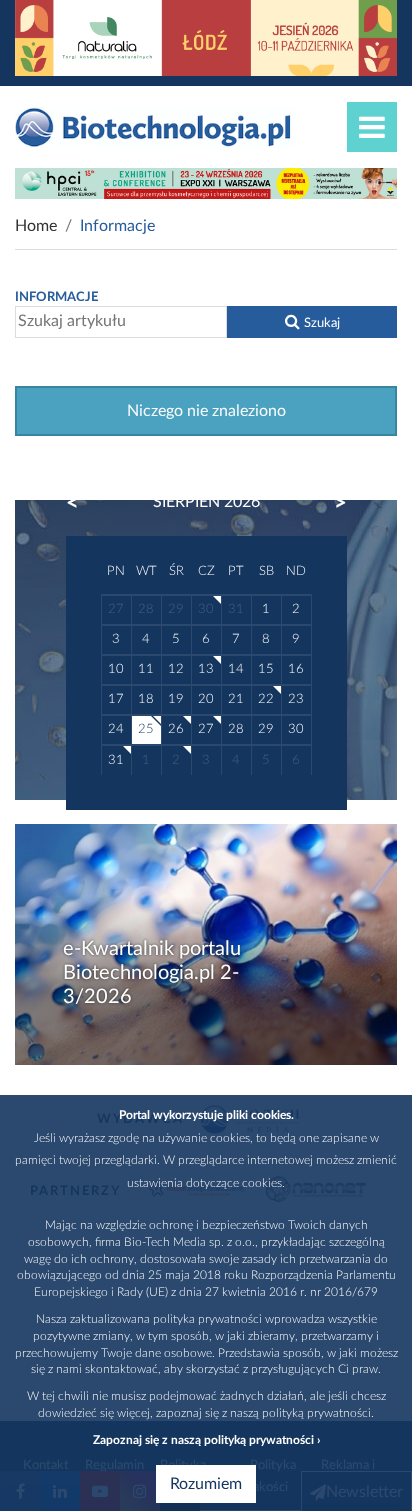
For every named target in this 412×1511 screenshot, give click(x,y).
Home (36, 226)
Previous (82, 503)
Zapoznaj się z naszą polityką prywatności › (206, 1440)
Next (331, 503)
